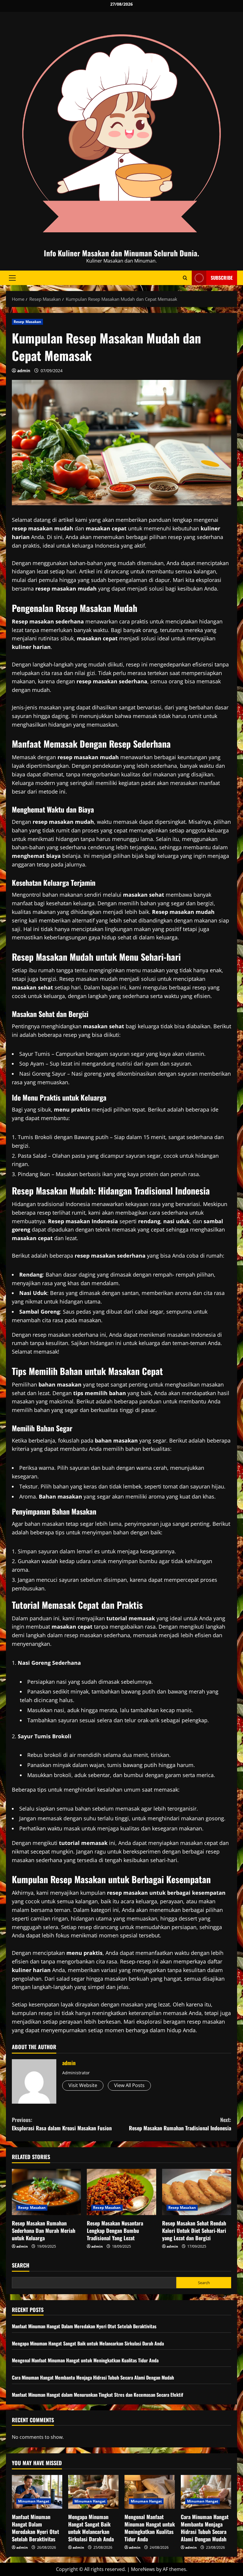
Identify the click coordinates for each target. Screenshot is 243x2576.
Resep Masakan (27, 322)
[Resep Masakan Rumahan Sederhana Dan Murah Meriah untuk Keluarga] (46, 2192)
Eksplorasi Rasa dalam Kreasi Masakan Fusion (62, 2124)
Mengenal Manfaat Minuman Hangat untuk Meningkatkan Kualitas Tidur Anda (85, 2360)
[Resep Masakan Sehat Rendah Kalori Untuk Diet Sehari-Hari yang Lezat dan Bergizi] (197, 2192)
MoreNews (143, 2569)
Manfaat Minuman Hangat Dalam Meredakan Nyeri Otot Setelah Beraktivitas (84, 2326)
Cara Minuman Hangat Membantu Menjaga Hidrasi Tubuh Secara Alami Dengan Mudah (93, 2377)
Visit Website (83, 2085)
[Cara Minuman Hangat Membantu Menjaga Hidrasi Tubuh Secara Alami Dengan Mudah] (206, 2492)
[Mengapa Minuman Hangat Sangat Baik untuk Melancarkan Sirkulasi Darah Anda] (93, 2492)
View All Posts (129, 2085)
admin (24, 371)
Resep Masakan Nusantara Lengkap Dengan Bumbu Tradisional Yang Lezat (115, 2230)
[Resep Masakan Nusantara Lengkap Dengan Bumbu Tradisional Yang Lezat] (121, 2192)
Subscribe (222, 278)
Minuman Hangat (34, 2501)
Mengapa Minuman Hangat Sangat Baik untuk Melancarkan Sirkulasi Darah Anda (88, 2343)
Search (21, 2265)
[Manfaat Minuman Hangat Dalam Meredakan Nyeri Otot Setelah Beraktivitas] (37, 2492)
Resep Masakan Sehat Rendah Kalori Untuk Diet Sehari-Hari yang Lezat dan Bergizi (194, 2230)
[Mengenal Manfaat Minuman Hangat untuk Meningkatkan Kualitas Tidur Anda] (150, 2492)
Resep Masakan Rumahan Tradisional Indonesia (180, 2124)
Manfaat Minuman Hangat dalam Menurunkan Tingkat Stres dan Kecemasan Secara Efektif (97, 2395)
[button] (12, 278)
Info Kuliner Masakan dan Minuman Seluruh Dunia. (121, 253)
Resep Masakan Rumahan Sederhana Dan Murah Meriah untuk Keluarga (44, 2230)
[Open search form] (185, 278)
